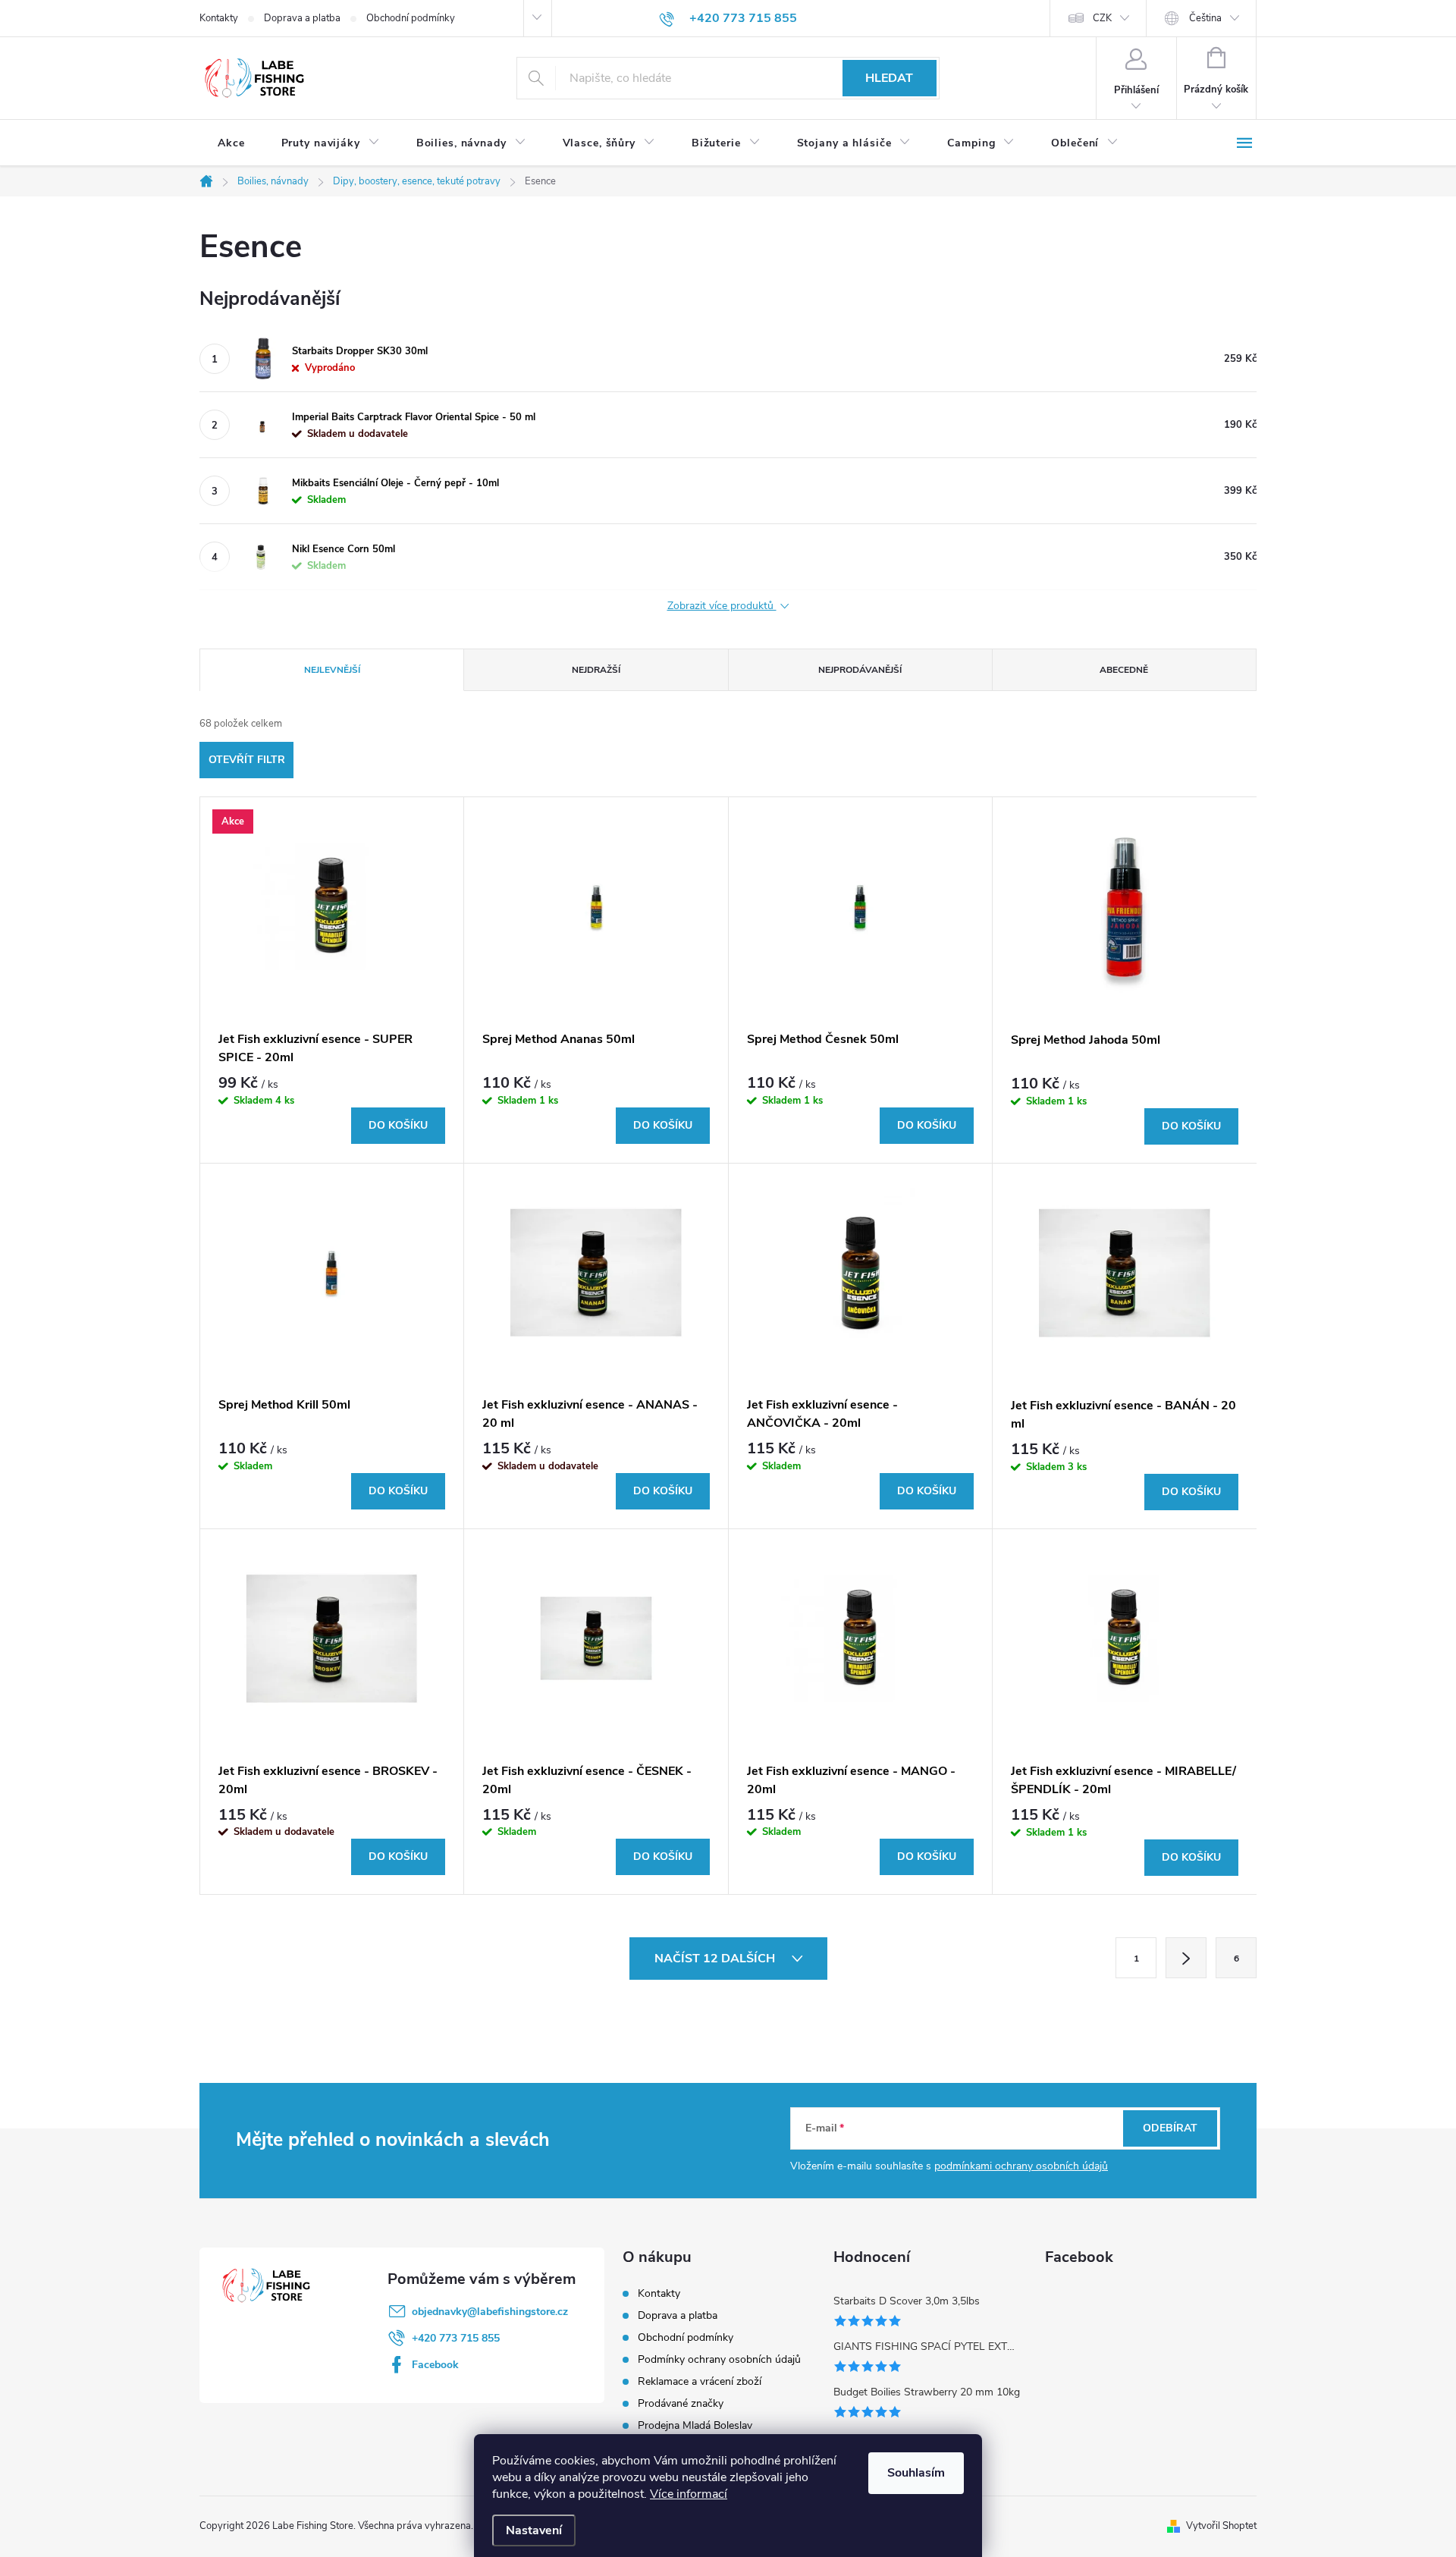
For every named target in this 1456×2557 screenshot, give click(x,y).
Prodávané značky (681, 2403)
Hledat (889, 78)
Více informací (689, 2494)
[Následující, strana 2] (1186, 1958)
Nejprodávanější (860, 670)
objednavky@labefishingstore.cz (490, 2312)
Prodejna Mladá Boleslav (695, 2425)
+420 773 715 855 (456, 2338)
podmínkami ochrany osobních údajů (1021, 2166)
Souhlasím (916, 2473)
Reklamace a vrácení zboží (700, 2381)
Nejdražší (596, 670)
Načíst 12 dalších (716, 1959)
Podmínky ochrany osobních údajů (719, 2359)
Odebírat (1170, 2128)
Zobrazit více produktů (722, 606)
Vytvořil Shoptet (1221, 2526)
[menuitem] (231, 143)
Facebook (435, 2365)
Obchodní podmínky (411, 18)
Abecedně (1124, 670)
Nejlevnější (332, 670)
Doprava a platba (302, 18)
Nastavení (534, 2530)
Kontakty (219, 18)
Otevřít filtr (247, 760)
